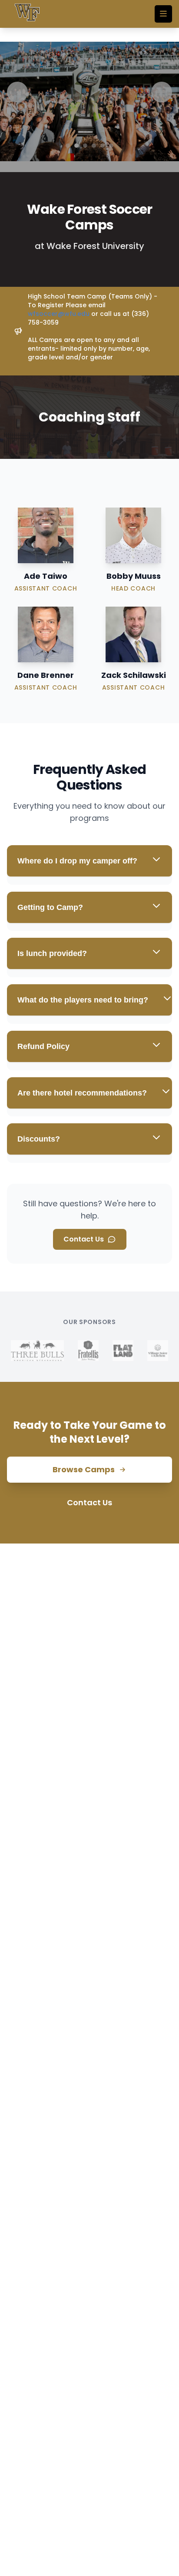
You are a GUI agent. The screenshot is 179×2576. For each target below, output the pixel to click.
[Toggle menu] (163, 14)
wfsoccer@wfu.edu (59, 314)
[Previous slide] (17, 92)
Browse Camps (84, 1469)
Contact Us (84, 1239)
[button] (68, 146)
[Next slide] (162, 92)
